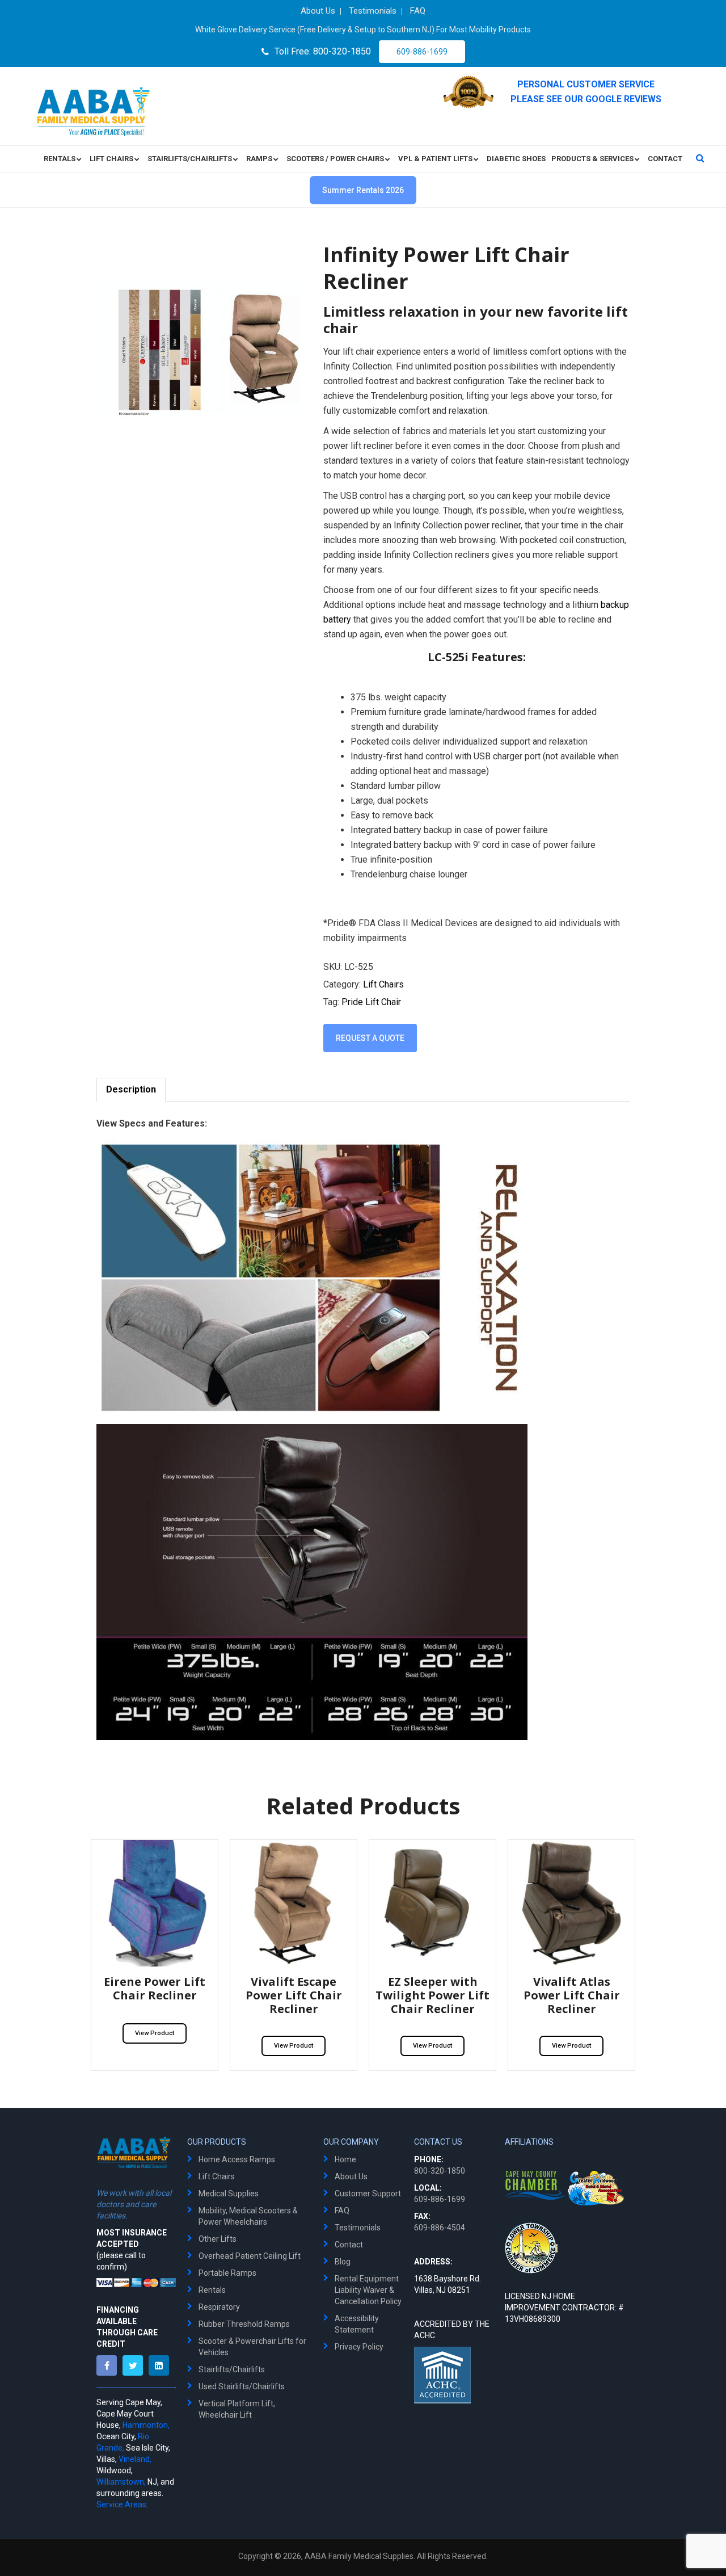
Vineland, (135, 2459)
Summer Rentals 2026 (363, 190)
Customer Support (368, 2193)
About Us (351, 2176)
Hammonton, (146, 2425)
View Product (155, 2033)
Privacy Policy (359, 2347)
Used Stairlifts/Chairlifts (242, 2386)
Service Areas (121, 2504)
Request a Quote (370, 1038)
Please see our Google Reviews (586, 99)
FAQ (342, 2211)
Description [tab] (131, 1089)
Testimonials (358, 2228)
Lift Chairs (383, 984)
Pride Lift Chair (371, 1002)
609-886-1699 (422, 52)
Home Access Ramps (237, 2159)
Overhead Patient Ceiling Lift (250, 2256)
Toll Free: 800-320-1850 (323, 51)
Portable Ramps (227, 2273)
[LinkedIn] (162, 2365)
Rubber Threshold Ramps (244, 2324)
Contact (349, 2245)
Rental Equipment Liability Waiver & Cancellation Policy (368, 2290)
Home (345, 2159)
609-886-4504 (440, 2228)
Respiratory (219, 2307)
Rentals (212, 2290)
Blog (343, 2262)
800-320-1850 (440, 2171)
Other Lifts (218, 2239)
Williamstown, (121, 2482)
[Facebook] (109, 2365)
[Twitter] (136, 2365)
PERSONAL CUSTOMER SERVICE (586, 84)
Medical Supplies (229, 2193)
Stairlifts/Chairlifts (232, 2369)
